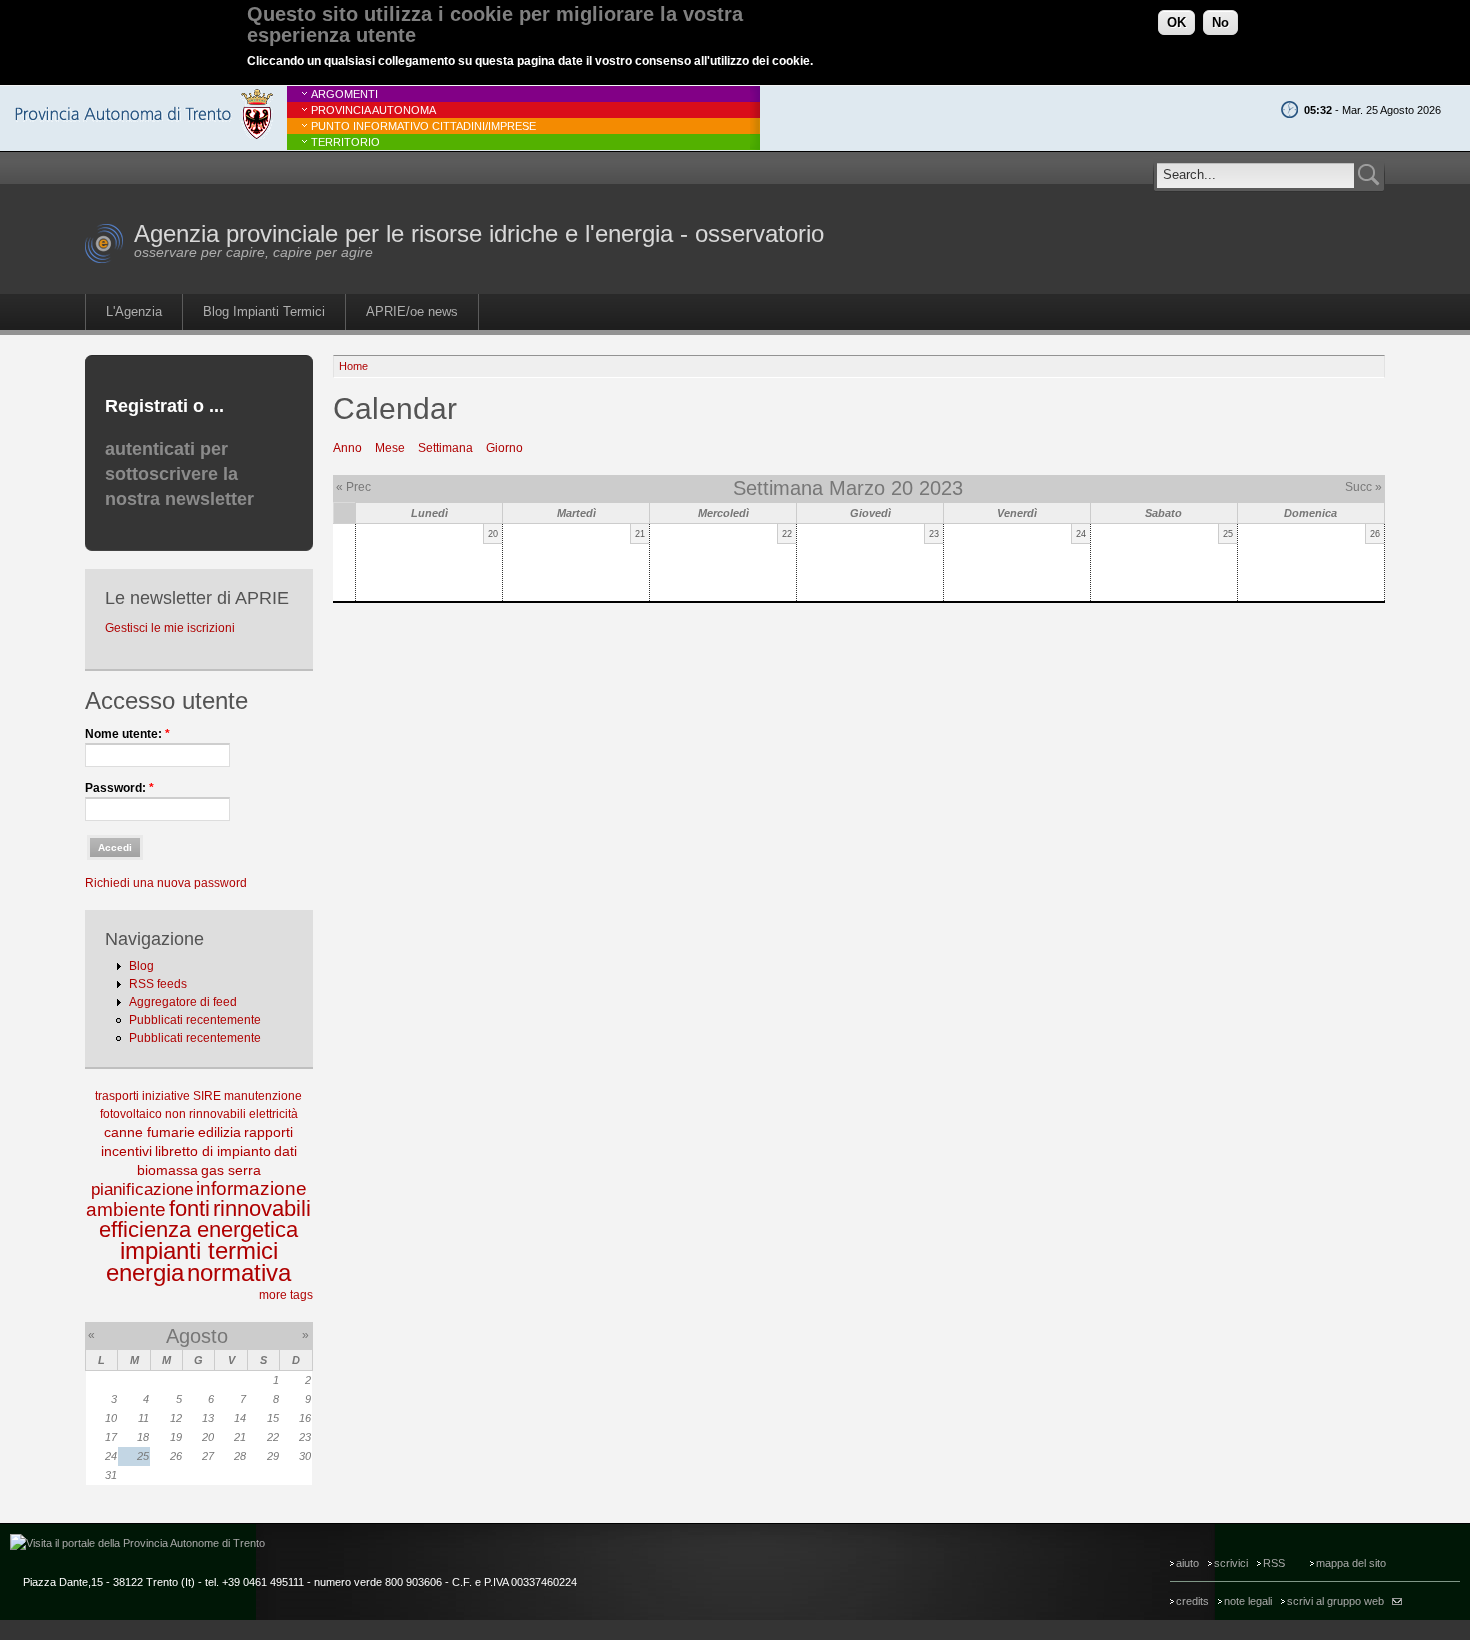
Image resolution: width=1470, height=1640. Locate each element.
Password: (119, 788)
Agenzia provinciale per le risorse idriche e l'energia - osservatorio (479, 233)
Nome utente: (127, 734)
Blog (141, 966)
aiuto (1187, 1563)
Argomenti (344, 94)
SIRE (207, 1096)
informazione (251, 1188)
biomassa (167, 1170)
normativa (239, 1272)
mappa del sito (1351, 1563)
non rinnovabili (205, 1114)
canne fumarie (149, 1132)
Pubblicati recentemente (195, 1020)
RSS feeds (158, 984)
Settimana (445, 448)
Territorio (345, 142)
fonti (189, 1208)
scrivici (1231, 1563)
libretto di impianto (213, 1151)
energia (145, 1272)
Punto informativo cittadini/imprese (423, 126)
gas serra (231, 1170)
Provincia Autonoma (373, 110)
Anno (347, 448)
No (1220, 22)
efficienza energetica (198, 1229)
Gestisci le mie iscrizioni (170, 628)
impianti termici (199, 1250)
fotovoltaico (131, 1114)
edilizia (219, 1132)
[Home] (104, 260)
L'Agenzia (134, 311)
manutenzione (263, 1096)
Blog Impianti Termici (264, 311)
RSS (1274, 1563)
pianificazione (142, 1189)
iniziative (166, 1096)
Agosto (197, 1336)
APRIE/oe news (412, 311)
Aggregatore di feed (183, 1002)
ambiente (126, 1209)
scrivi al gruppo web (1335, 1601)
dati (285, 1151)
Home (353, 366)
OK (1176, 22)
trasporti (117, 1096)
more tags (286, 1295)
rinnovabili (262, 1208)
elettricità (273, 1114)
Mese (390, 448)
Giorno (504, 448)
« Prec (353, 487)
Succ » (1363, 487)
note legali (1248, 1601)
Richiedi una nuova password (166, 883)
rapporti (268, 1132)
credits (1192, 1601)
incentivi (126, 1151)
